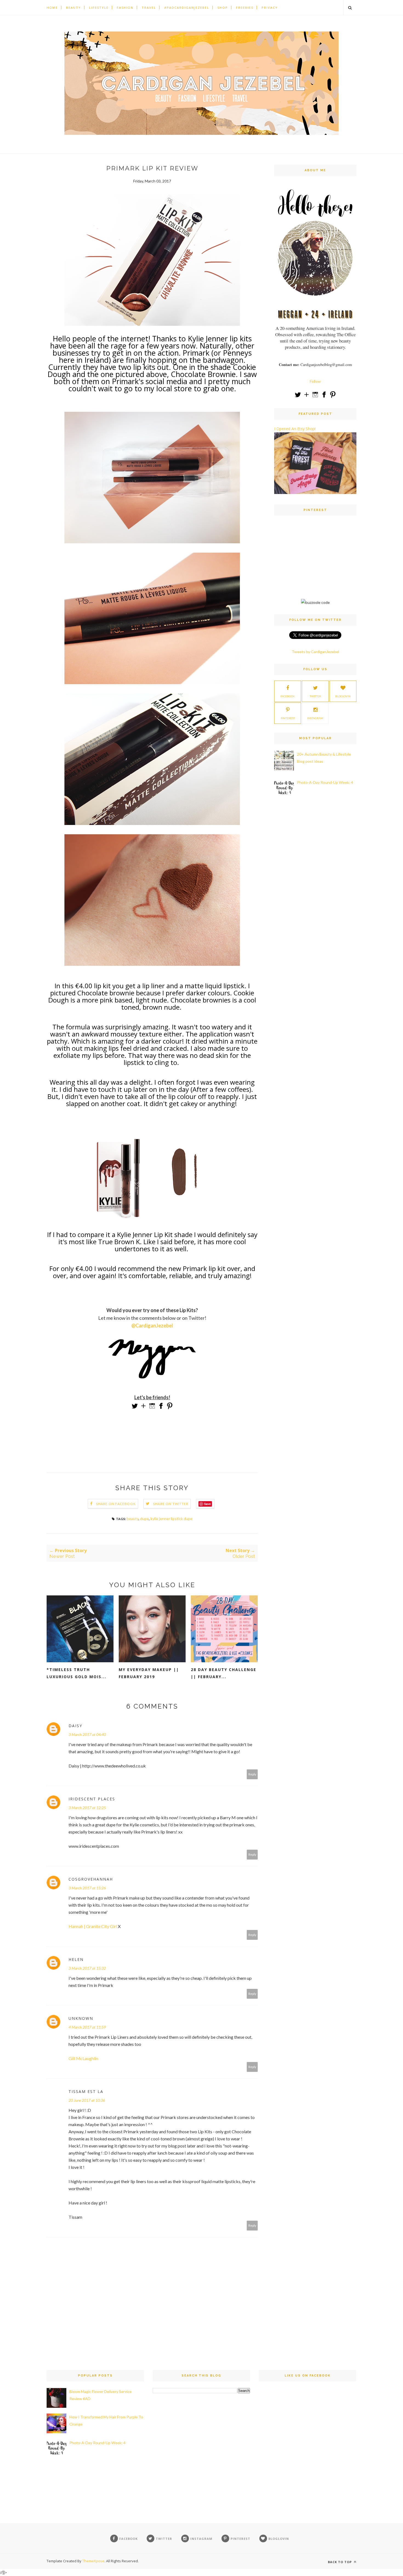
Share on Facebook (116, 1504)
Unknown (81, 2018)
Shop (223, 8)
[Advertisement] (315, 562)
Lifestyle (99, 8)
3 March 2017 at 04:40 (87, 1734)
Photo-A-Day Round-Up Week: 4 (325, 782)
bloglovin (343, 696)
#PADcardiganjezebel (187, 8)
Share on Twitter (171, 1504)
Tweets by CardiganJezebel (315, 652)
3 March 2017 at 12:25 (87, 1808)
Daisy (75, 1726)
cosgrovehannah (91, 1879)
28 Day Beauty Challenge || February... (224, 1673)
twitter (315, 696)
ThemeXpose (93, 2561)
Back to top (340, 2562)
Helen (76, 1959)
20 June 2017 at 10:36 (87, 2100)
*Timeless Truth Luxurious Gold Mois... (76, 1673)
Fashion (125, 8)
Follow (315, 381)
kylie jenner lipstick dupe (171, 1519)
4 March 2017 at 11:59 (87, 2027)
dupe (144, 1519)
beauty (133, 1519)
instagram (315, 718)
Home (52, 8)
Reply (252, 1774)
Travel (149, 8)
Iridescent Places (92, 1799)
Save (207, 1504)
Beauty (73, 8)
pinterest (288, 718)
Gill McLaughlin (83, 2058)
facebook (288, 696)
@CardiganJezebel (152, 1326)
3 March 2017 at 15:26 (87, 1888)
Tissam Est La (86, 2091)
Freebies (245, 8)
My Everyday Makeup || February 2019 (149, 1673)
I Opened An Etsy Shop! (295, 429)
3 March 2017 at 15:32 (87, 1968)
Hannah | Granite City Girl (93, 1926)
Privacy (270, 8)
